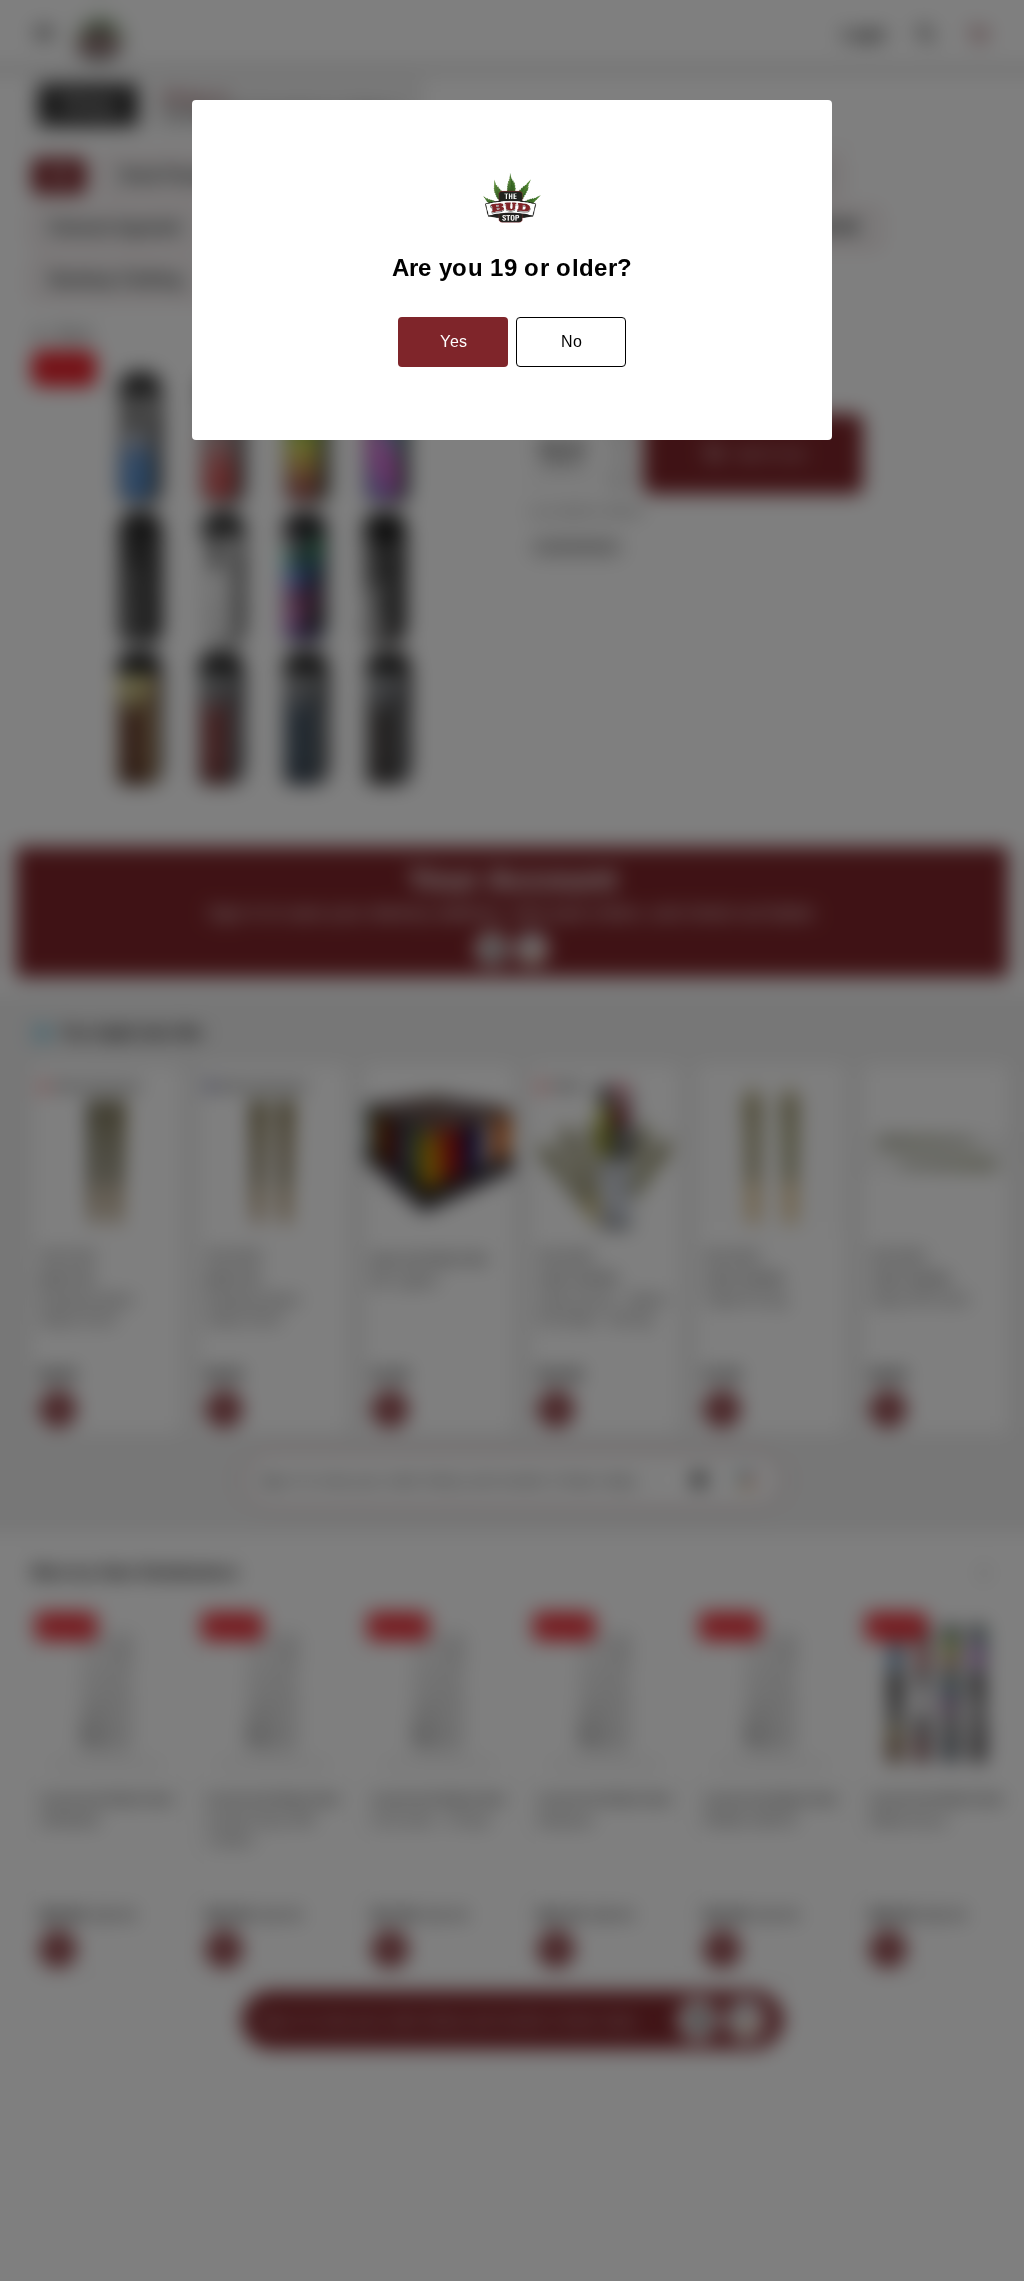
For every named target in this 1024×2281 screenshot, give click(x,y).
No (571, 341)
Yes (453, 341)
